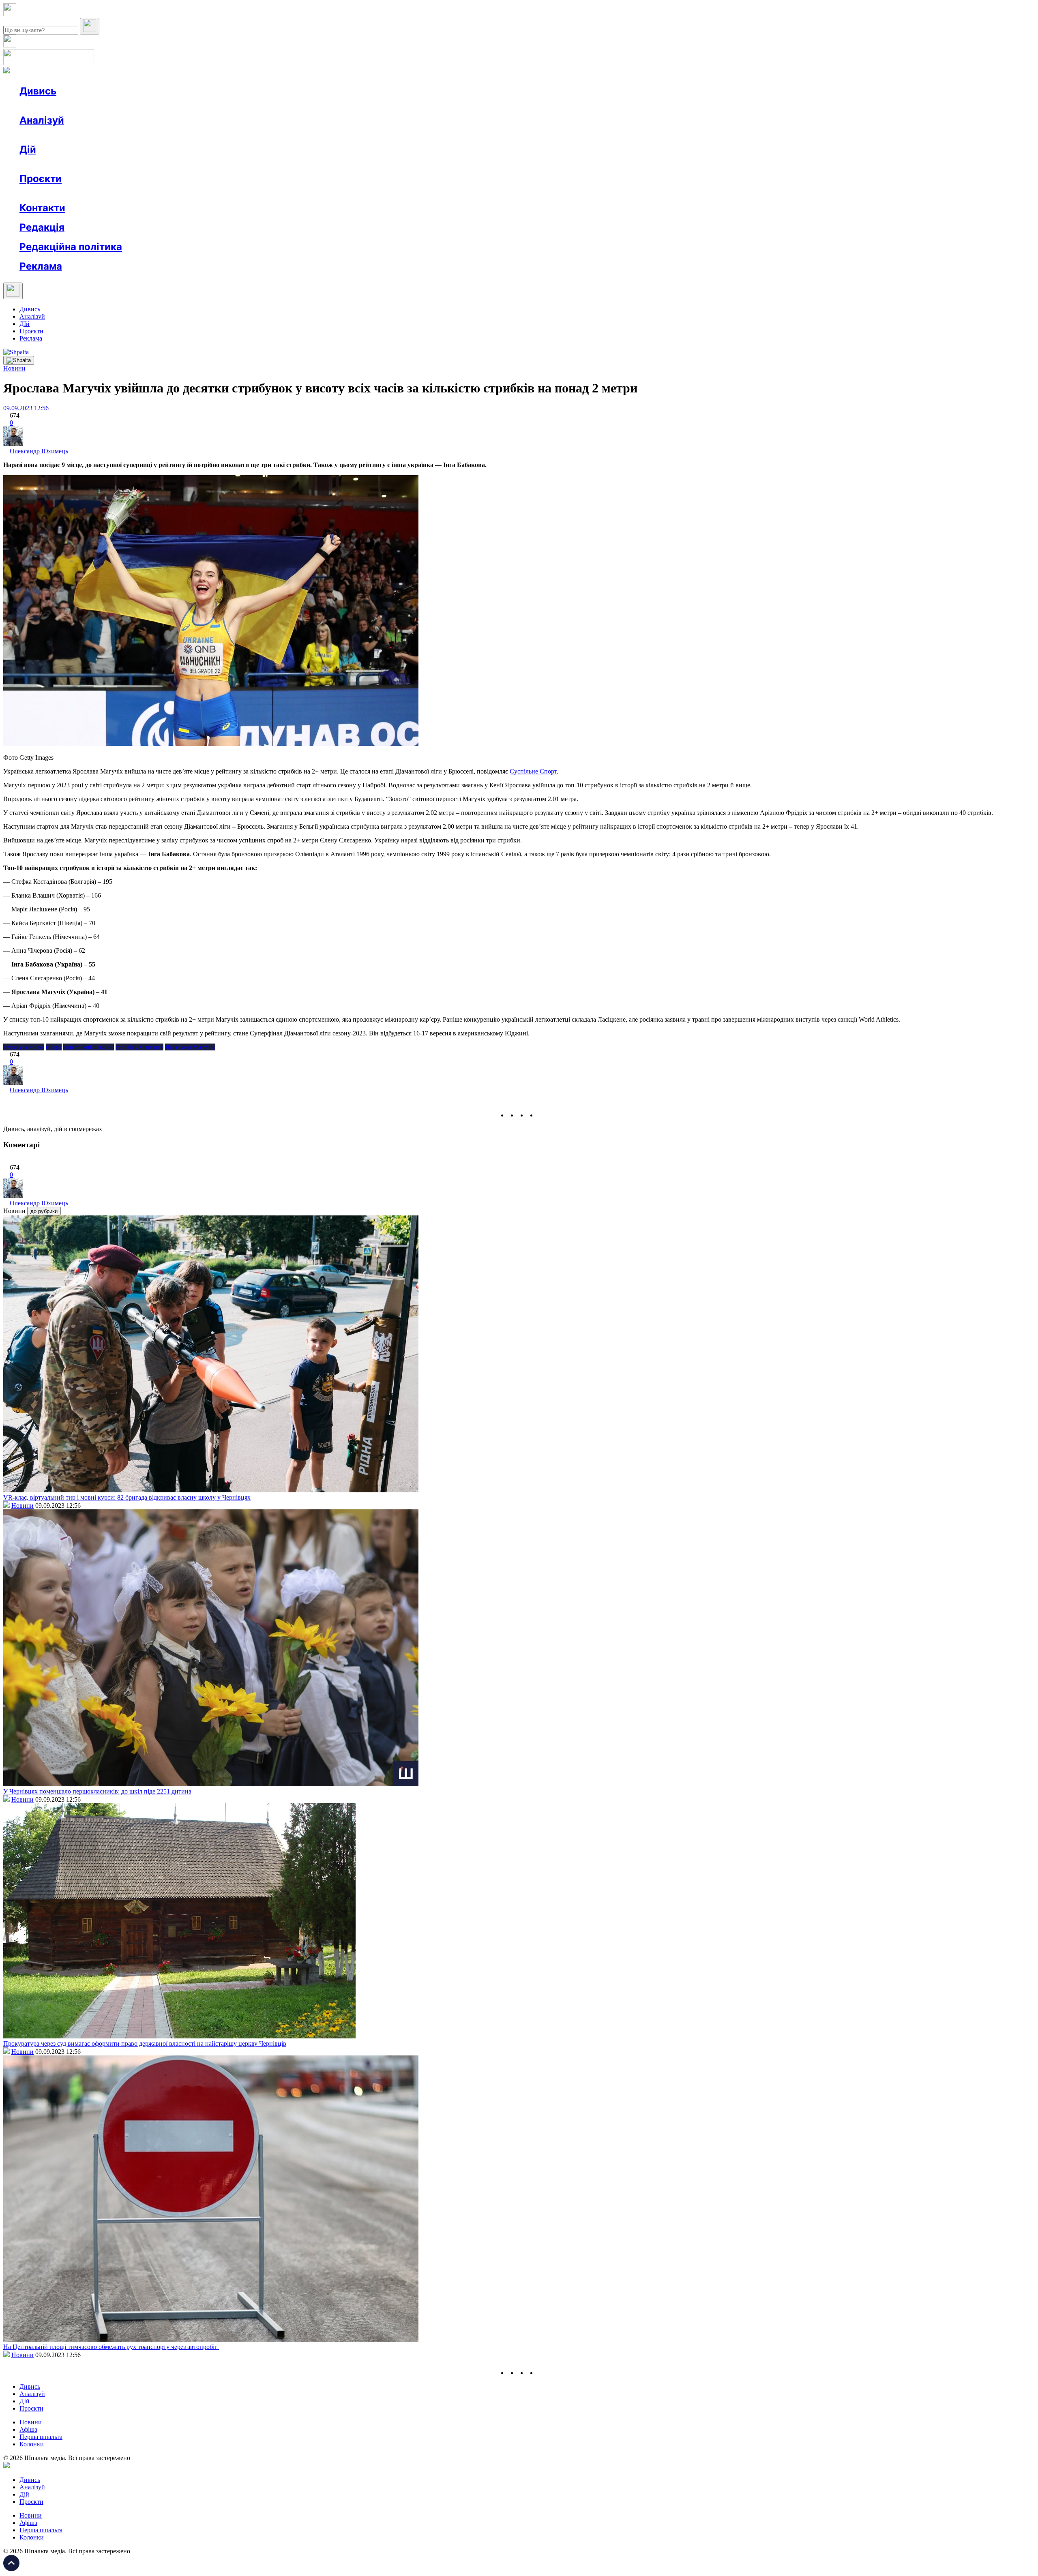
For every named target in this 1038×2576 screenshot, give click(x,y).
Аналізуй (42, 120)
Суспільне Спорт (533, 771)
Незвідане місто (58, 193)
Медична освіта (141, 193)
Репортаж (112, 106)
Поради (139, 164)
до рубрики (44, 1211)
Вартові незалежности (321, 193)
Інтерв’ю (78, 106)
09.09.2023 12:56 (26, 408)
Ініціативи (106, 164)
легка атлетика (24, 1047)
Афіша (45, 164)
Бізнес (167, 164)
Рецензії (73, 164)
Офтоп (143, 106)
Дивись (38, 91)
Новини (47, 106)
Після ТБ (372, 193)
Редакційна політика (71, 247)
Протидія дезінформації (250, 193)
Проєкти (41, 179)
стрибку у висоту (139, 1047)
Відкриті (100, 193)
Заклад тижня (190, 193)
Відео (168, 106)
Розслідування (92, 135)
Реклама (195, 164)
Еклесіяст (406, 193)
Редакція (42, 227)
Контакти (42, 208)
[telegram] (542, 1115)
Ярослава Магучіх (190, 1047)
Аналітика (50, 135)
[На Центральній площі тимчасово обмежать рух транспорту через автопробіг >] (211, 2339)
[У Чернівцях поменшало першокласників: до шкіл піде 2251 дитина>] (211, 1784)
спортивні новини (89, 1047)
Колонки (133, 135)
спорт (54, 1047)
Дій (28, 149)
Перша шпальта (41, 2437)
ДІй (25, 324)
